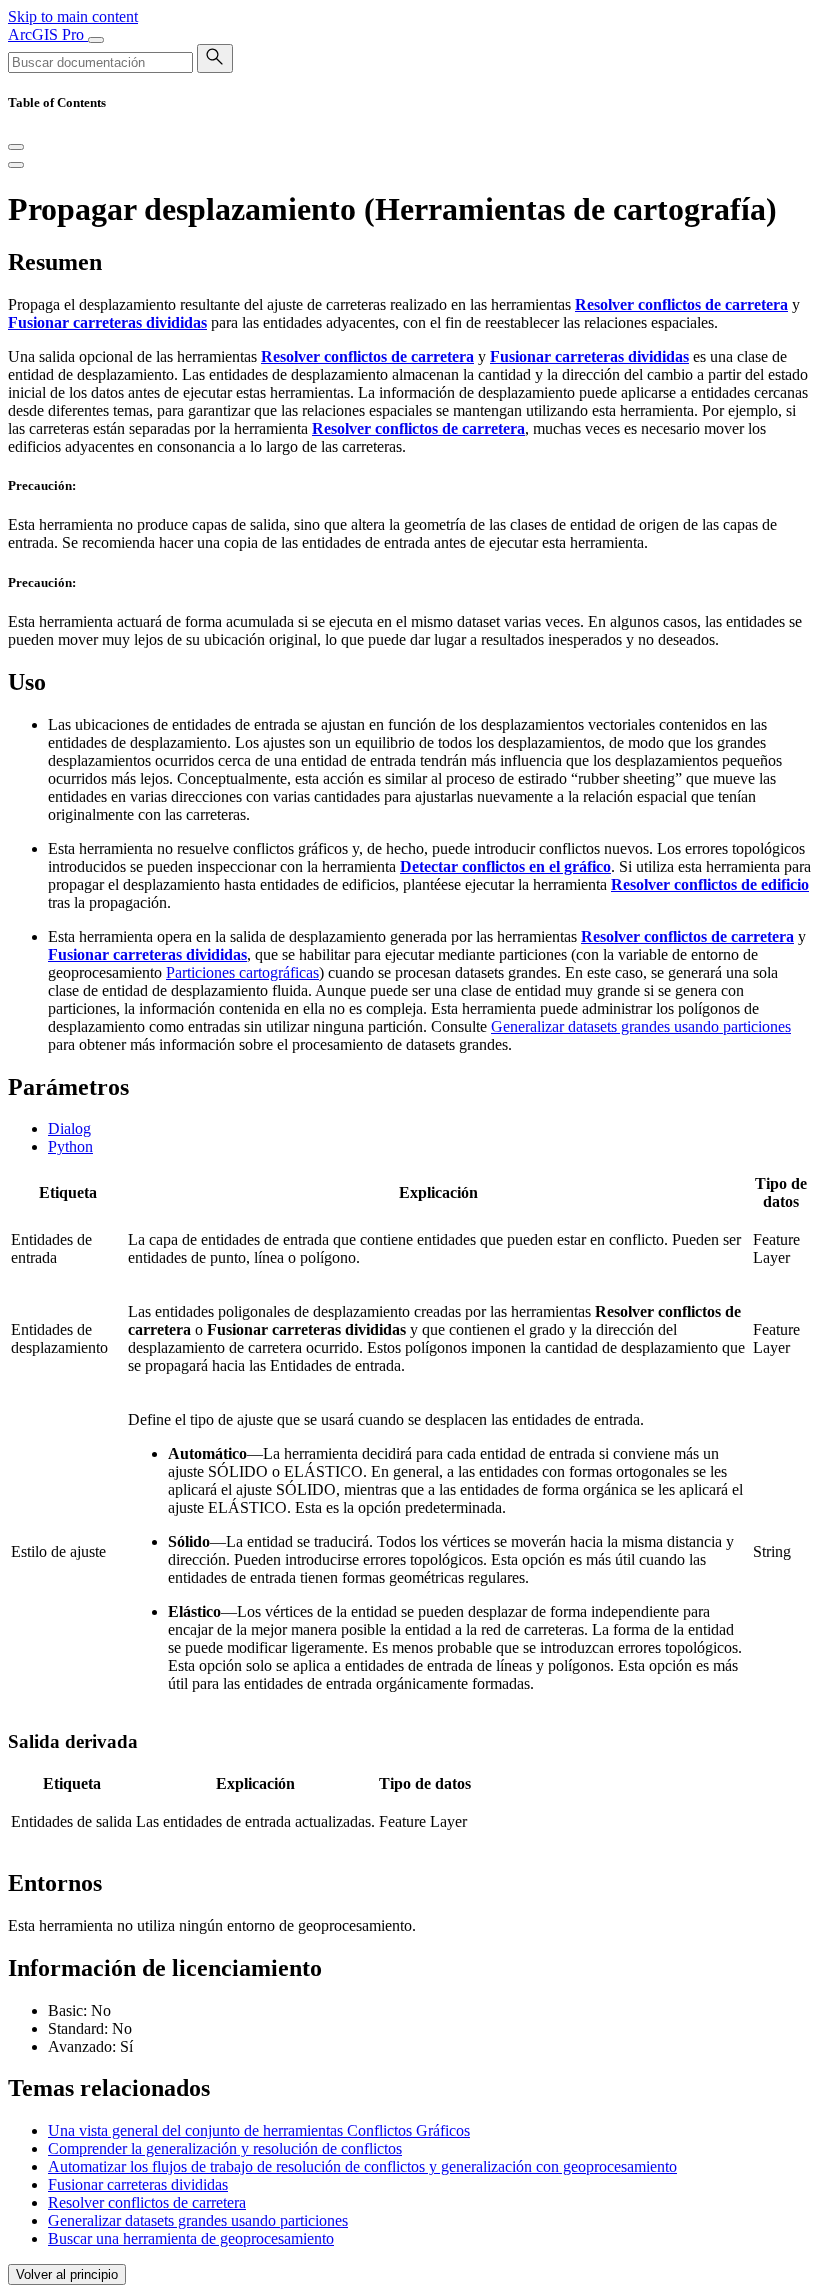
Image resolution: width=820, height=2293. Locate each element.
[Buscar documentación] (215, 58)
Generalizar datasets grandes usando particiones (641, 1026)
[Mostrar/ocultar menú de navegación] (96, 40)
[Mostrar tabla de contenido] (16, 165)
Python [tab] (70, 1146)
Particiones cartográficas (242, 972)
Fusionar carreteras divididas (138, 2184)
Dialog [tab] (69, 1128)
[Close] (16, 147)
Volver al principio (67, 2274)
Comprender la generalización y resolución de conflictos (225, 2148)
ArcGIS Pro (48, 34)
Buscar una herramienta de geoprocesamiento (191, 2238)
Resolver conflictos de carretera (147, 2202)
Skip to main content (73, 16)
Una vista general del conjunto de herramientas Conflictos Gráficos (259, 2130)
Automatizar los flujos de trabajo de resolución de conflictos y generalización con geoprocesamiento (362, 2166)
